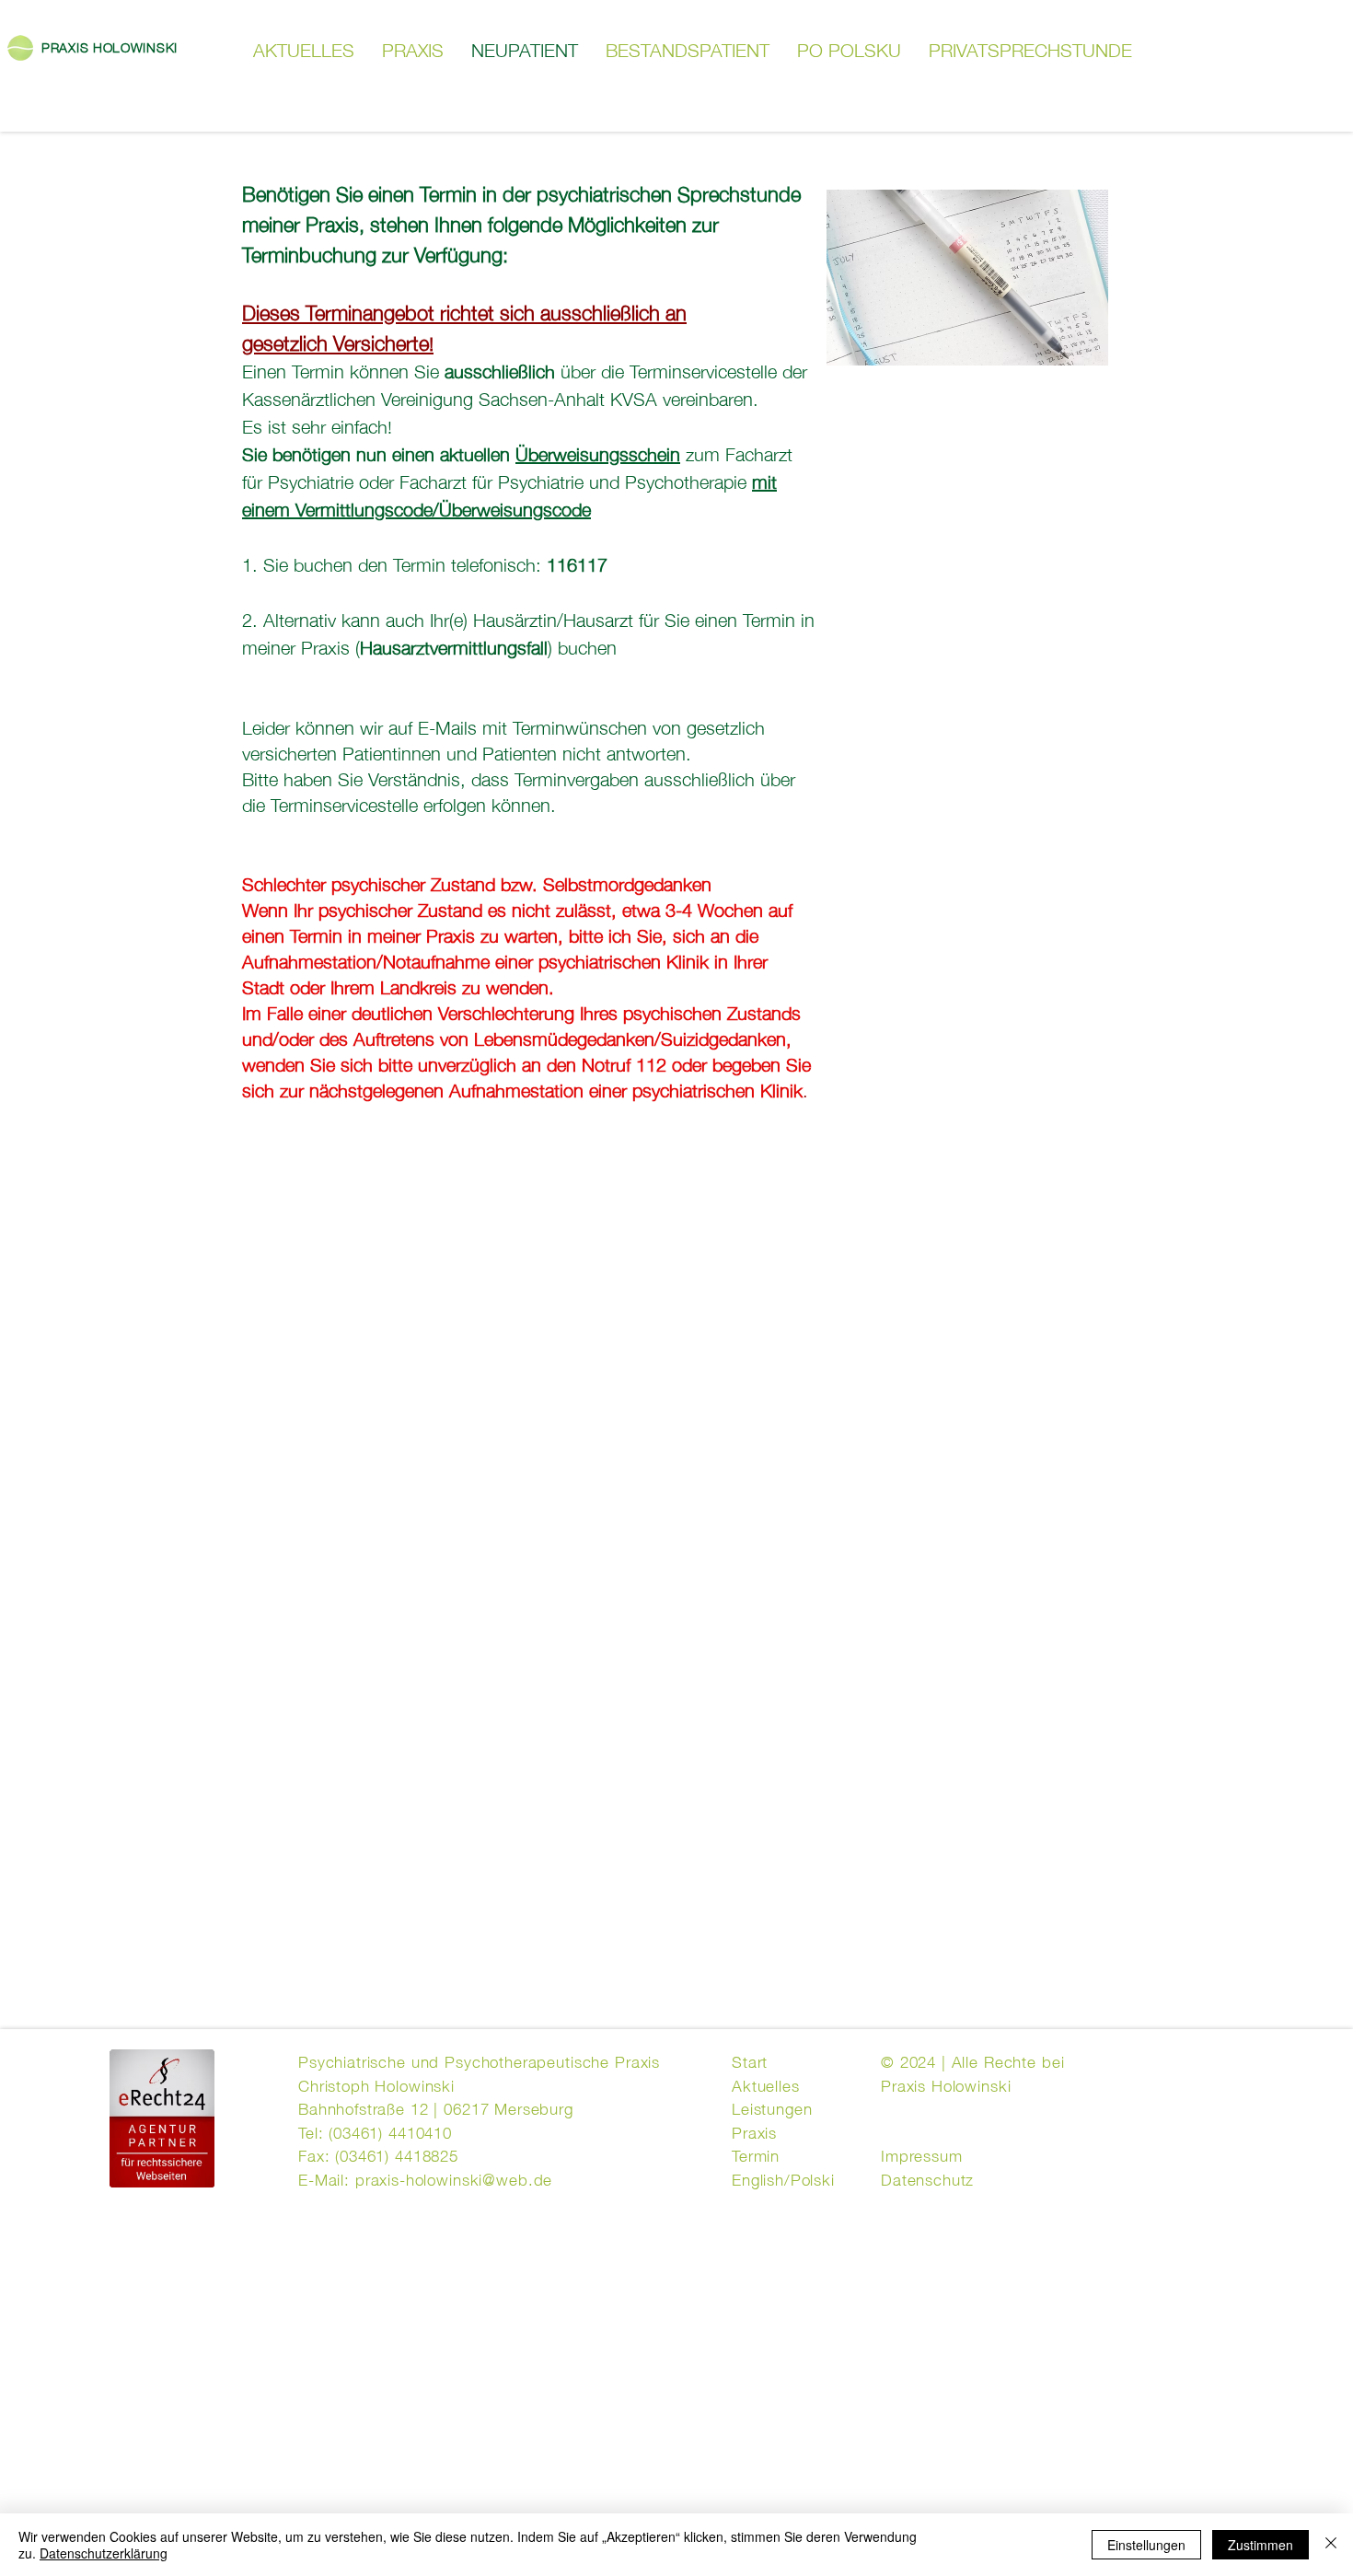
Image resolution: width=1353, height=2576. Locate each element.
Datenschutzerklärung (104, 2553)
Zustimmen (1260, 2545)
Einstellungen (1146, 2545)
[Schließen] (1331, 2545)
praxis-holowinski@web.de (454, 2178)
